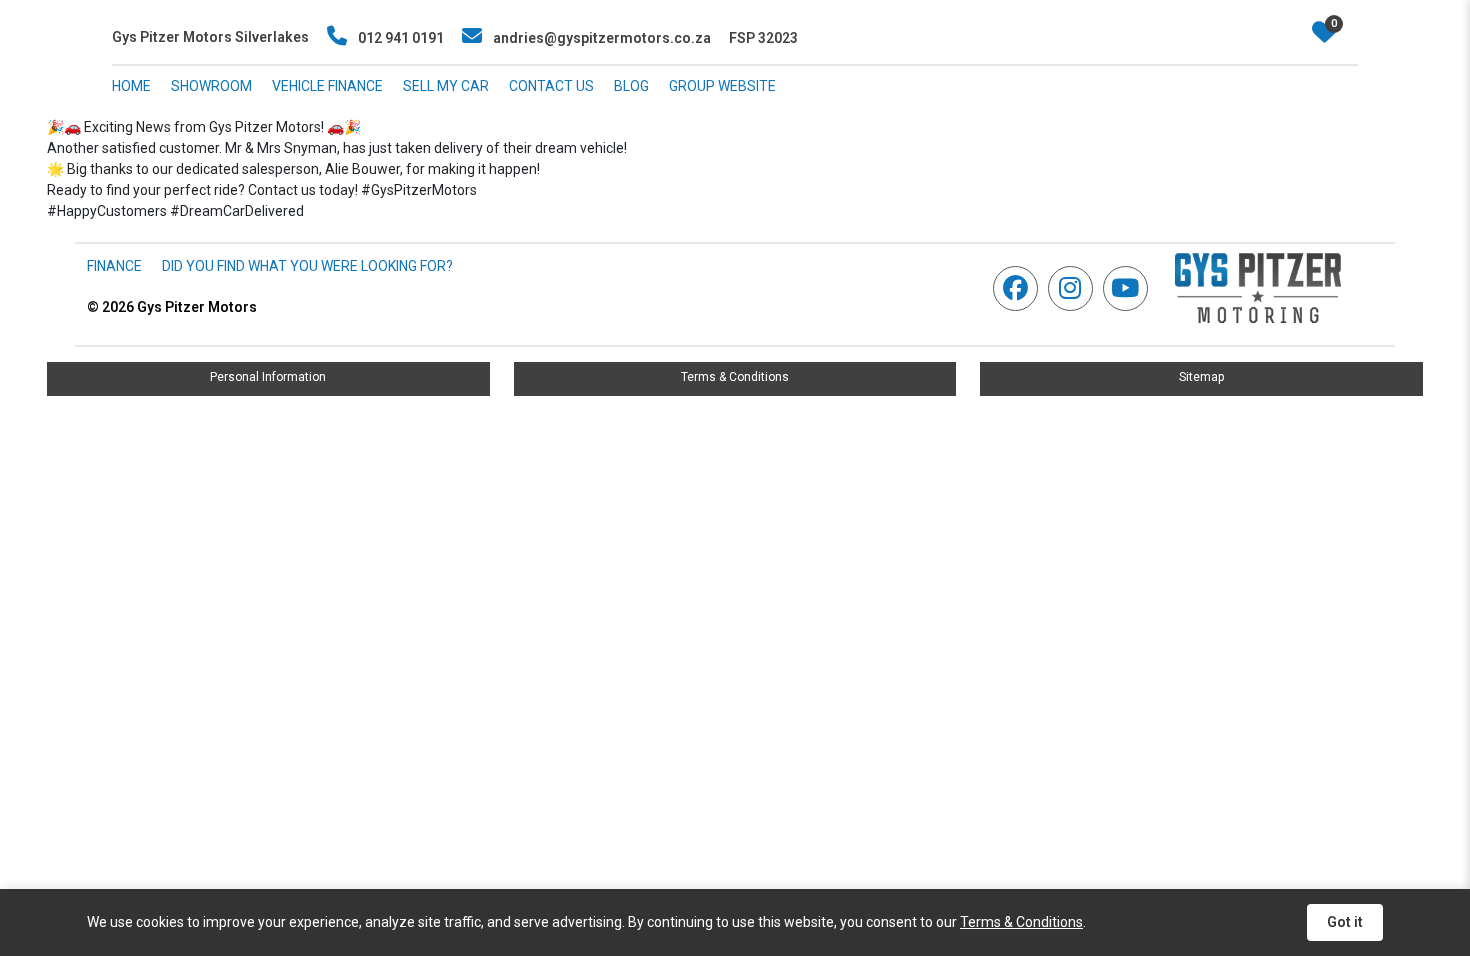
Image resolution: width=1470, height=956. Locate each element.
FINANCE (114, 266)
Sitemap (1201, 377)
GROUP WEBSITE (722, 86)
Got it (1345, 922)
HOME (131, 86)
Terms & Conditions (735, 377)
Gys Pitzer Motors (172, 307)
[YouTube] (1130, 288)
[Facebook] (1020, 288)
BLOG (631, 86)
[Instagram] (1075, 288)
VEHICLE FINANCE (327, 86)
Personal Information (268, 377)
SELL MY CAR (446, 86)
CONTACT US (551, 86)
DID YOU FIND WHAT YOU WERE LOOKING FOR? (307, 266)
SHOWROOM (211, 86)
